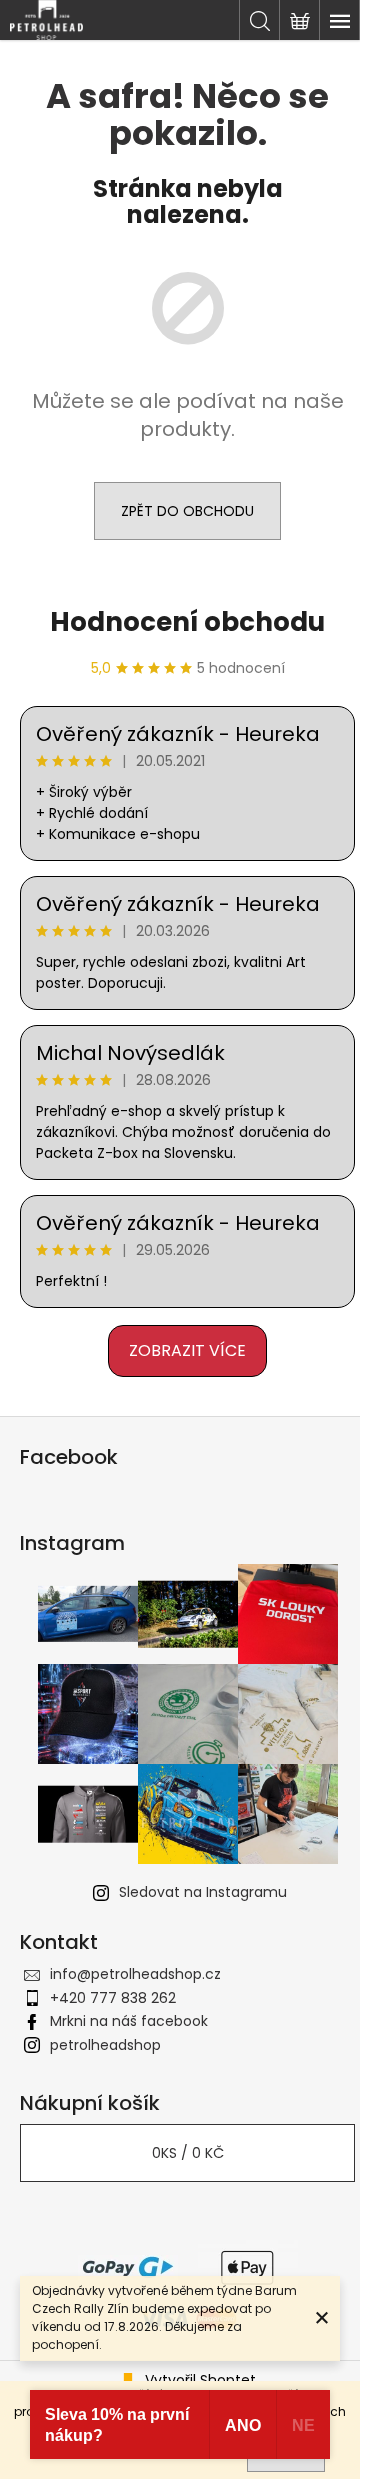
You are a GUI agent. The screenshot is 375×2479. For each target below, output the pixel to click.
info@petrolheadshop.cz (135, 1974)
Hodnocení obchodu (187, 622)
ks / (188, 2153)
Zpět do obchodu (187, 511)
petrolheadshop (105, 2045)
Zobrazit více (187, 1350)
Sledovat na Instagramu (203, 1892)
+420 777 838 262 (113, 1998)
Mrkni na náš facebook (129, 2021)
